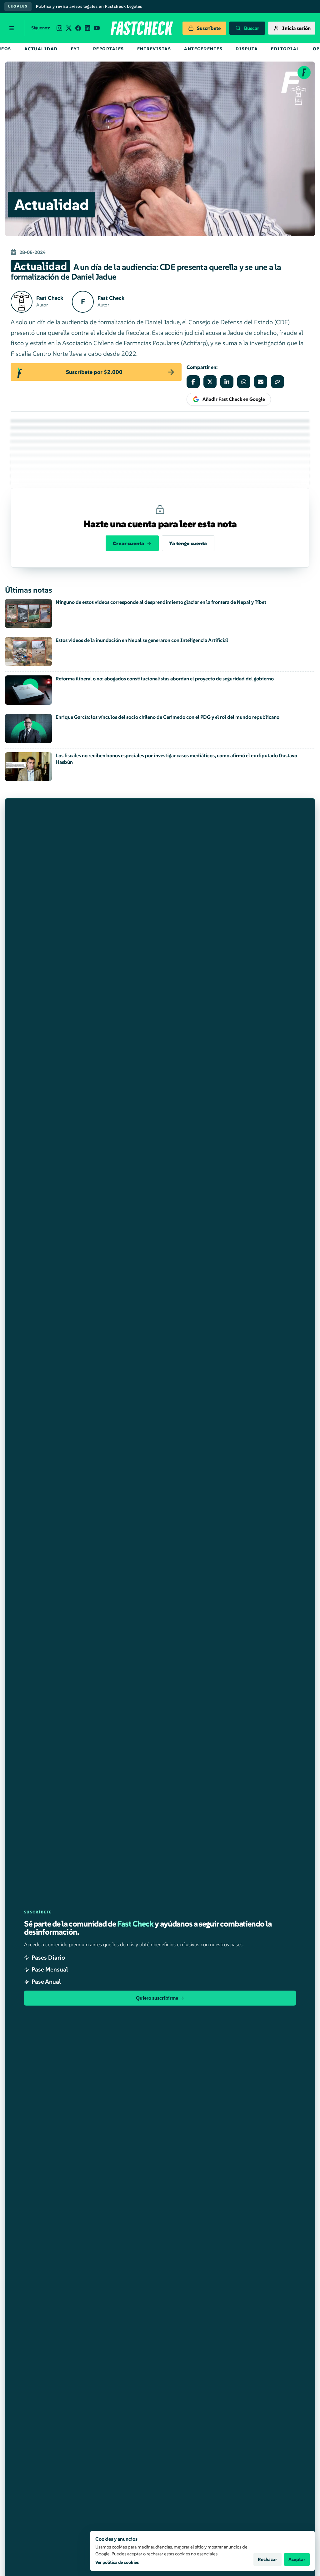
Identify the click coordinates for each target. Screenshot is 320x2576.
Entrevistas (154, 49)
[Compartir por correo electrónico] (261, 382)
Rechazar (267, 2559)
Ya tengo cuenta (188, 543)
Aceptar (297, 2559)
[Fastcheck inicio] (141, 28)
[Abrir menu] (12, 28)
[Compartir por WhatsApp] (244, 382)
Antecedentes (203, 49)
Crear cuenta (128, 543)
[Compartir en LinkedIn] (227, 382)
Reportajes (109, 49)
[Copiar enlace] (277, 382)
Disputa (247, 49)
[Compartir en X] (210, 382)
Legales (18, 6)
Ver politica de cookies (117, 2562)
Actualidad (41, 49)
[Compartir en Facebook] (193, 382)
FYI (75, 49)
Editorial (285, 49)
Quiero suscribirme (157, 1998)
